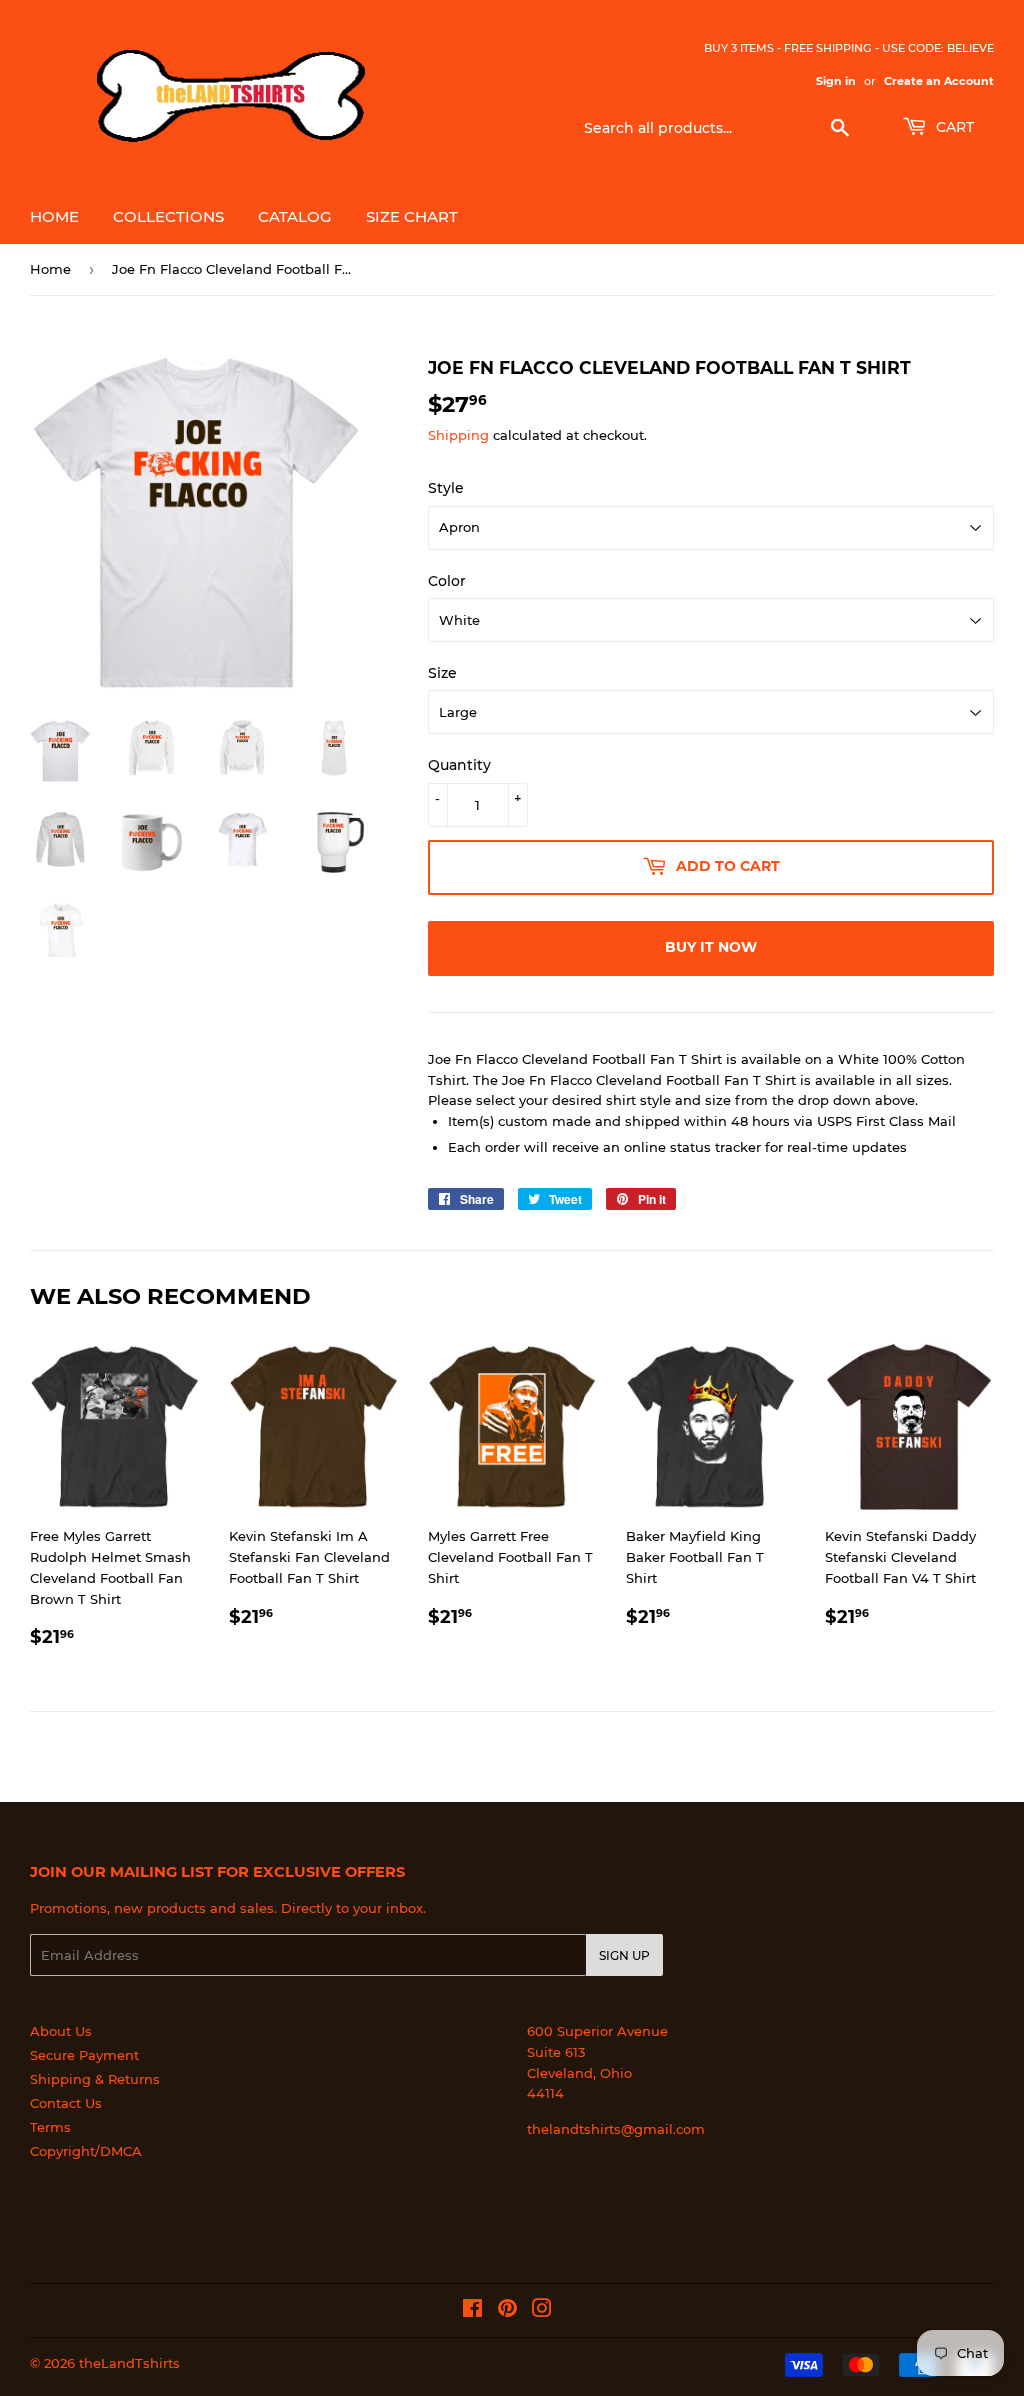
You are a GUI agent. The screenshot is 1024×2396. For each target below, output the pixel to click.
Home (54, 216)
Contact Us (66, 2103)
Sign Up (624, 1955)
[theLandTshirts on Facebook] (472, 2311)
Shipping (458, 435)
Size (442, 673)
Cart (953, 127)
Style (446, 488)
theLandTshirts (129, 2363)
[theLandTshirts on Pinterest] (507, 2311)
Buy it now (711, 947)
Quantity (459, 765)
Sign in (836, 81)
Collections (168, 216)
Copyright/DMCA (86, 2151)
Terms (50, 2127)
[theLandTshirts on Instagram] (542, 2311)
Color (447, 581)
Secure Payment (84, 2055)
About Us (61, 2031)
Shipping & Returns (95, 2079)
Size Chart (412, 216)
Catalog (295, 216)
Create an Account (939, 81)
